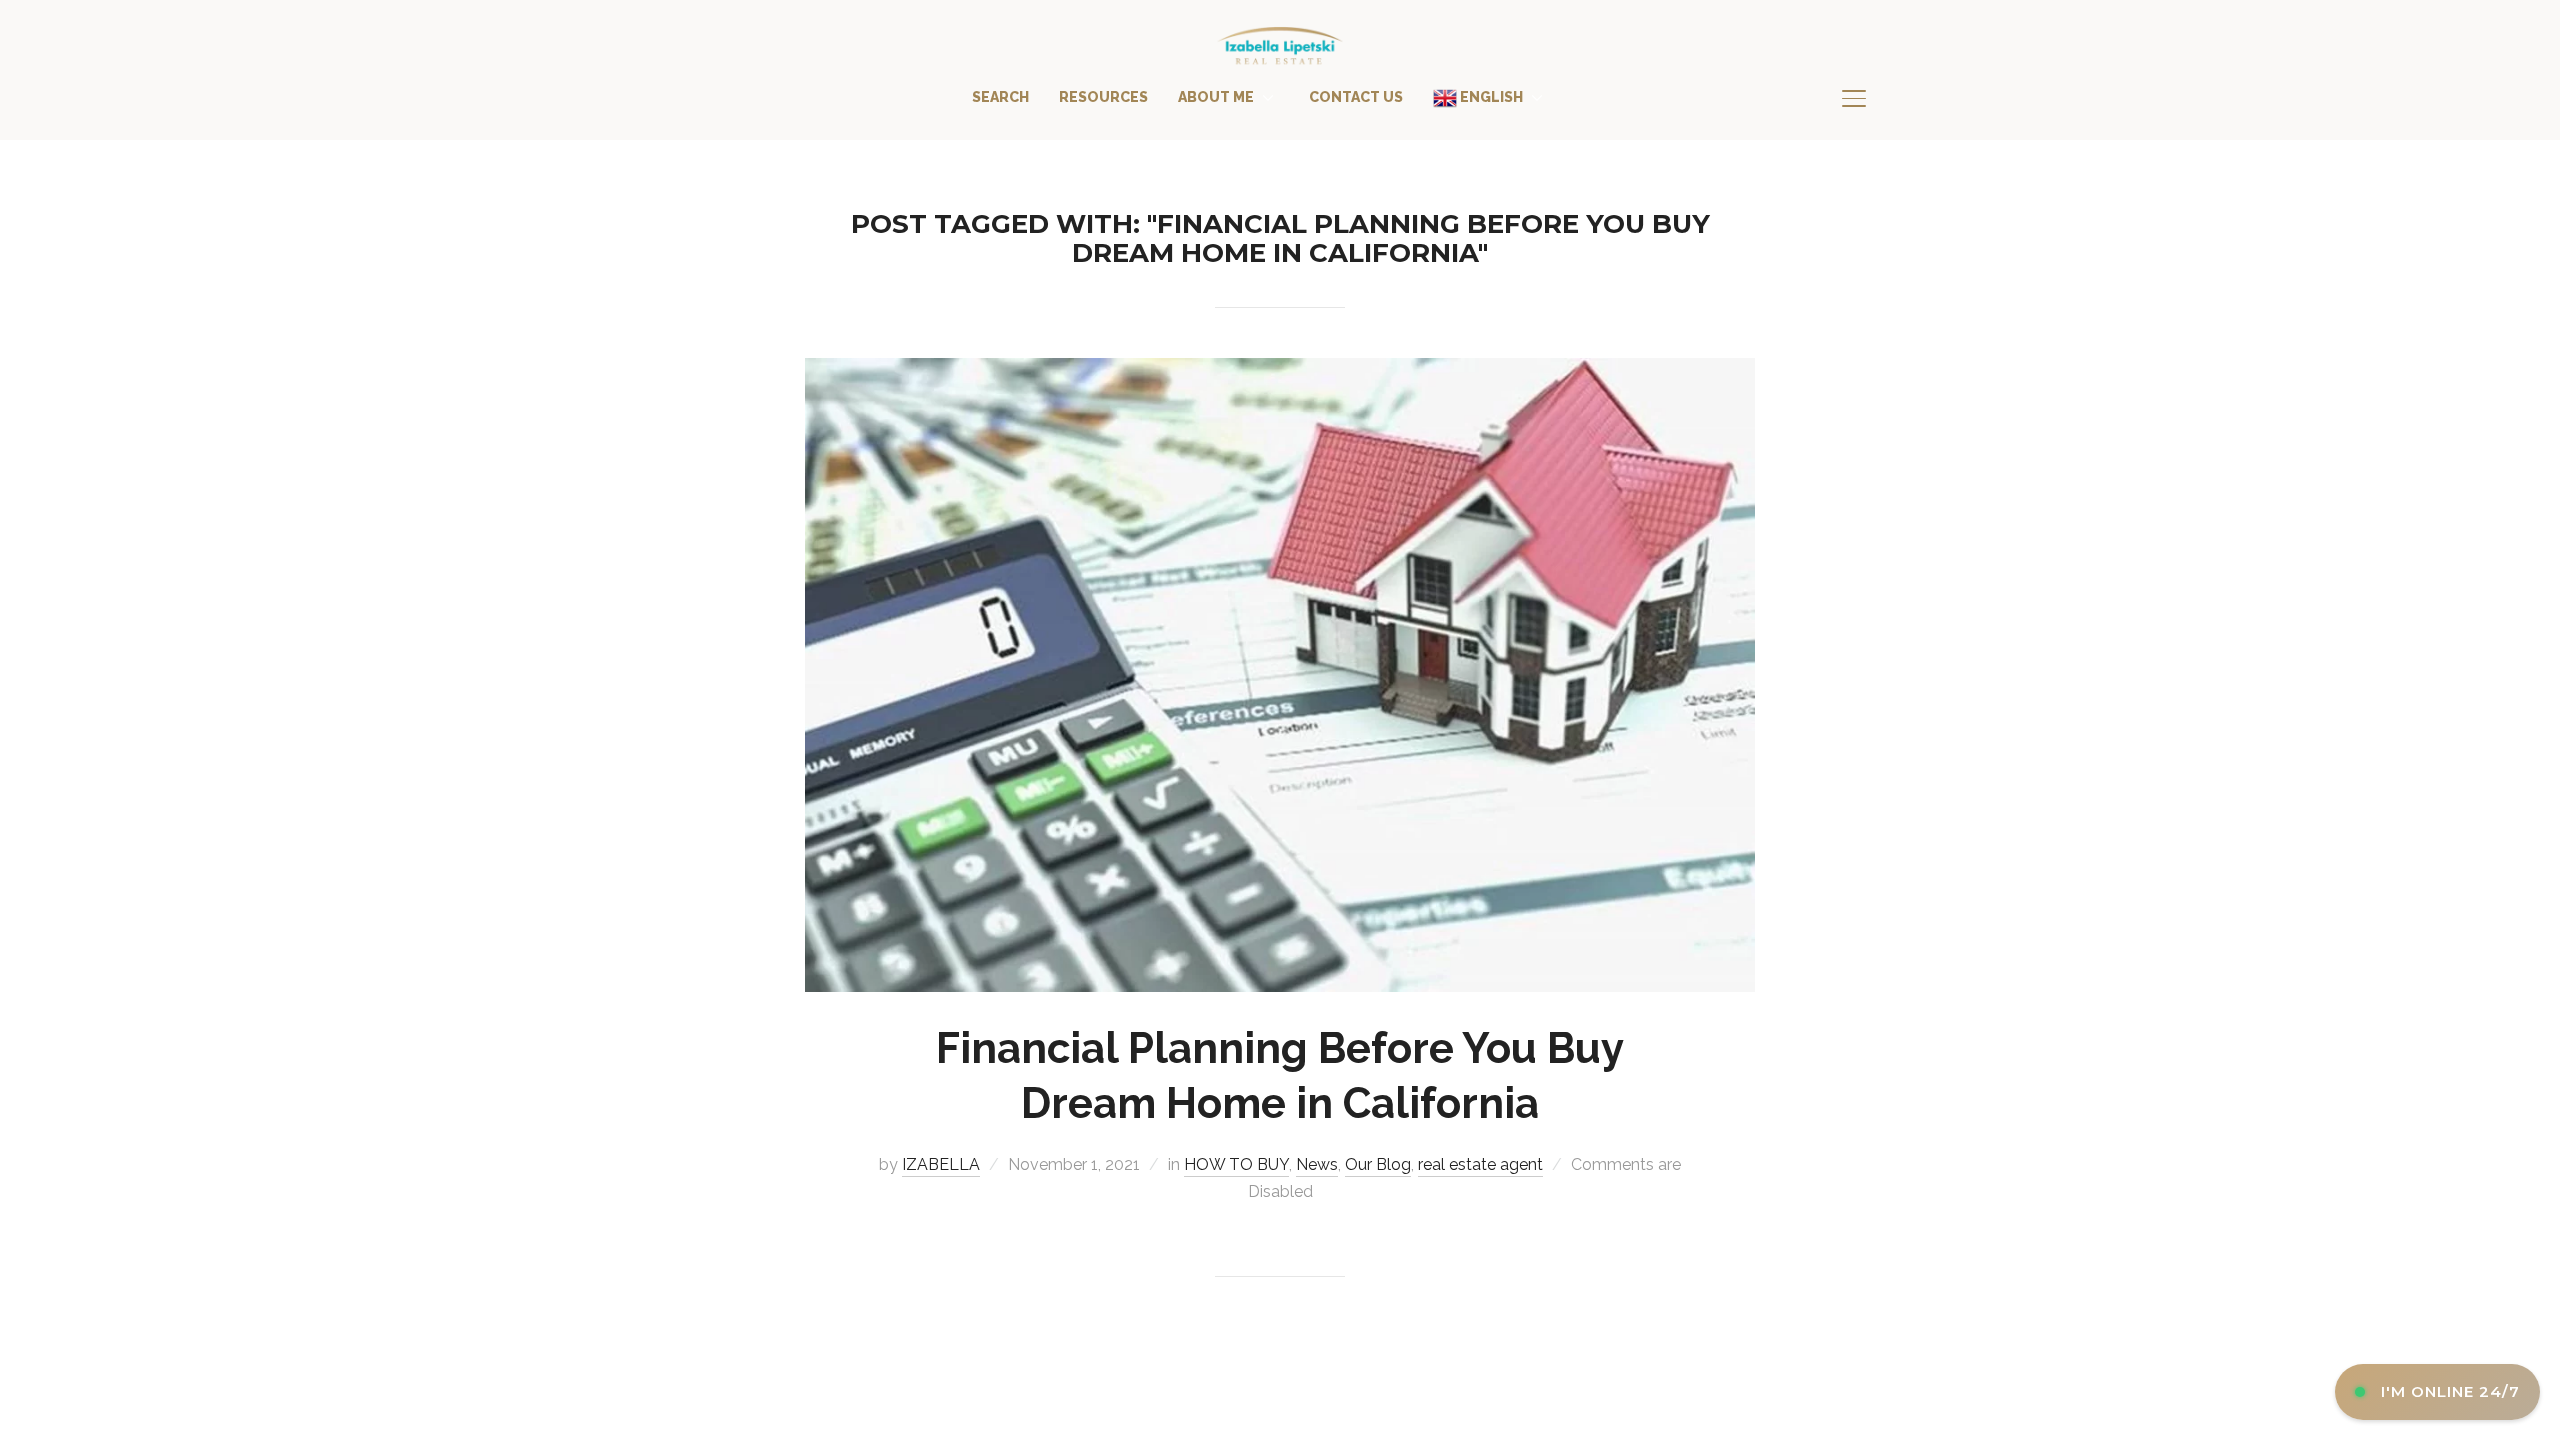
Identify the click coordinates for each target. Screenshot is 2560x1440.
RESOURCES (1103, 97)
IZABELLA (941, 1164)
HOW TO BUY (1236, 1164)
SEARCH (1000, 97)
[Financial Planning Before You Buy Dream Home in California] (1280, 371)
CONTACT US (1356, 97)
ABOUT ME (1216, 97)
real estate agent (1480, 1164)
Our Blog (1378, 1164)
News (1317, 1164)
